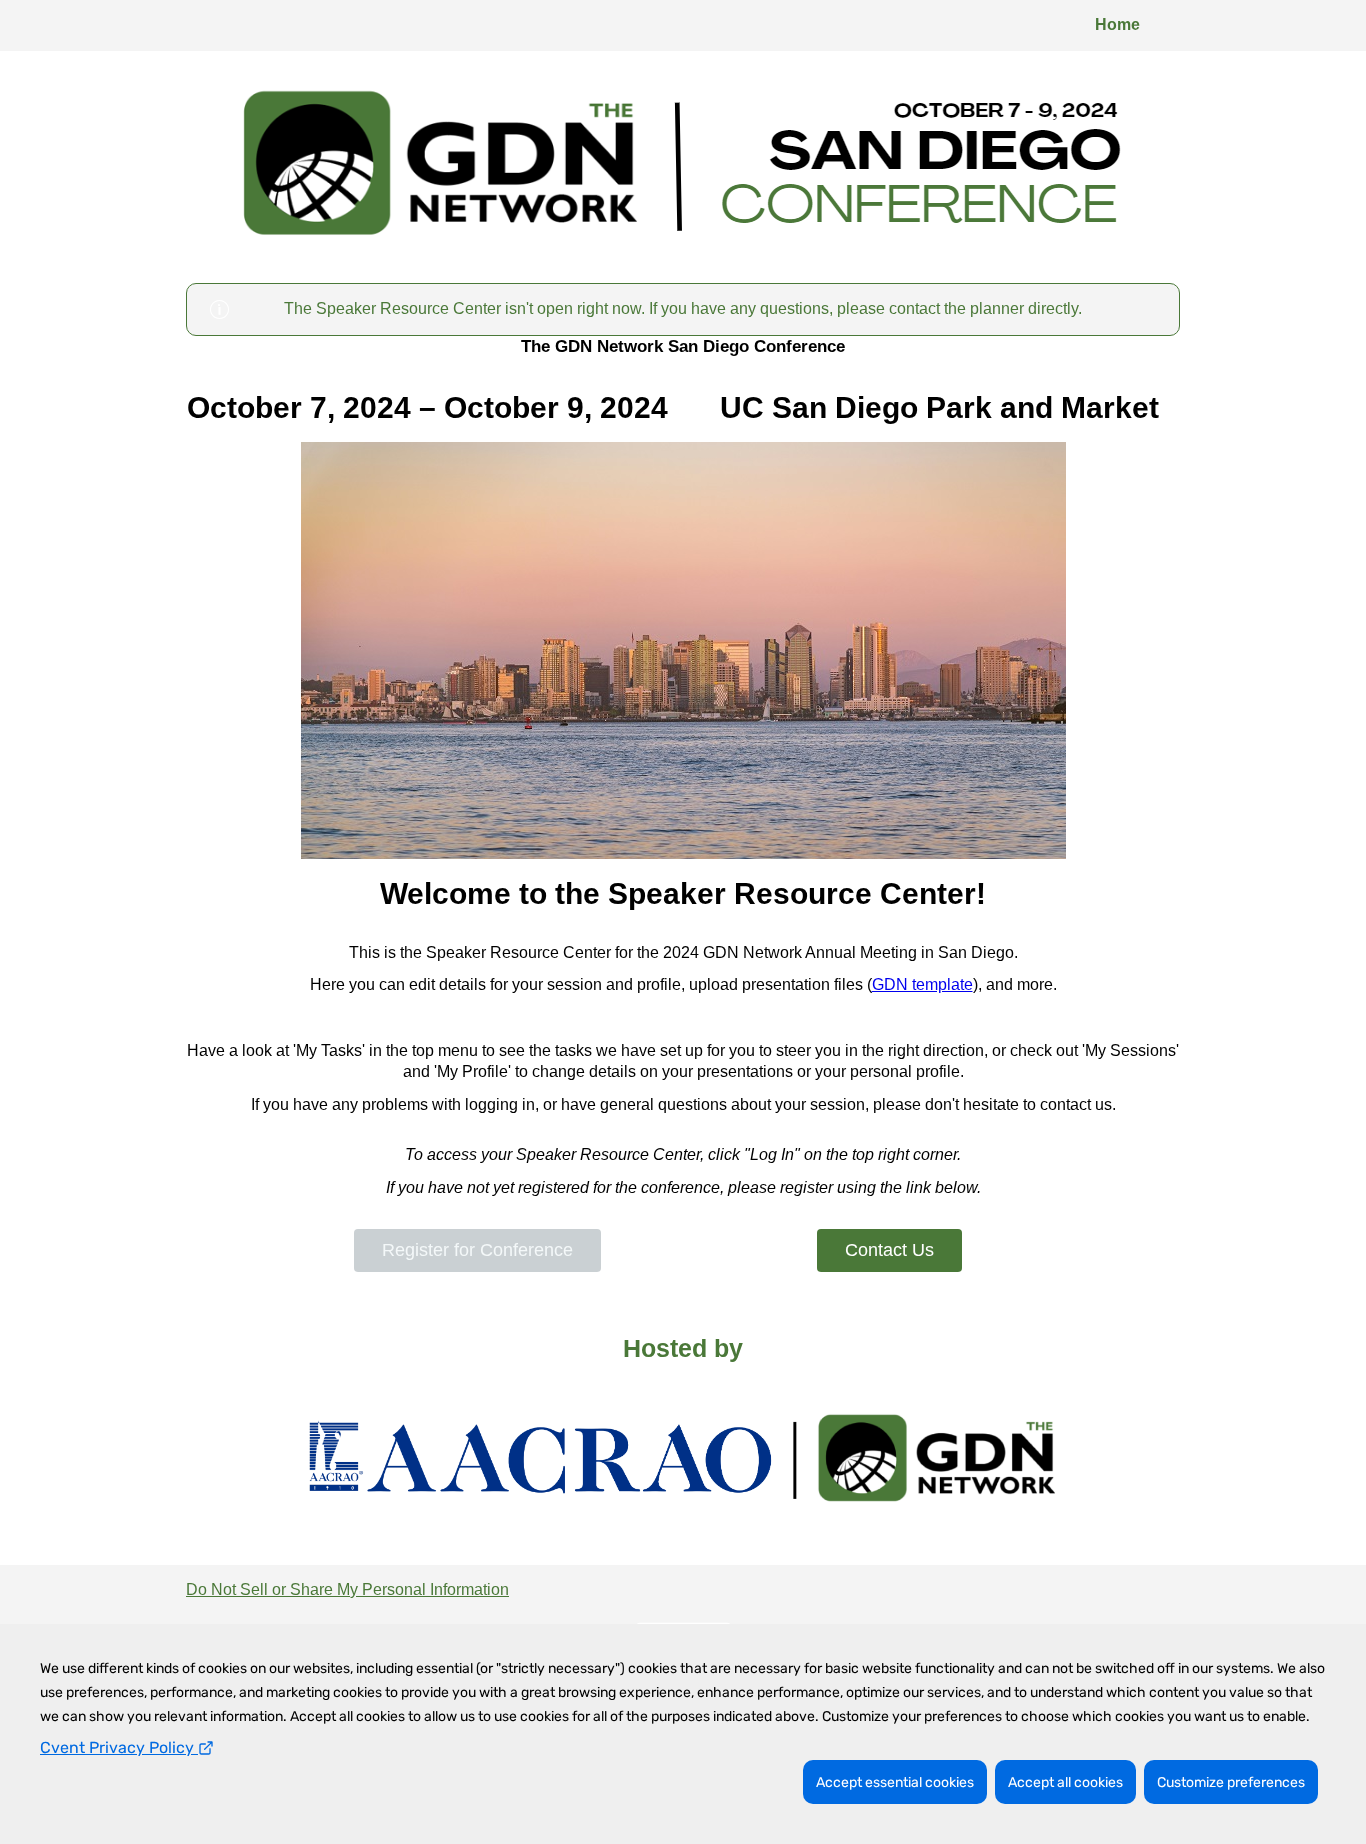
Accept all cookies (1065, 1782)
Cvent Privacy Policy (119, 1747)
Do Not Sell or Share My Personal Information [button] (347, 1589)
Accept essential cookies (895, 1782)
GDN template (922, 984)
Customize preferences (1231, 1782)
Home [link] (1117, 24)
